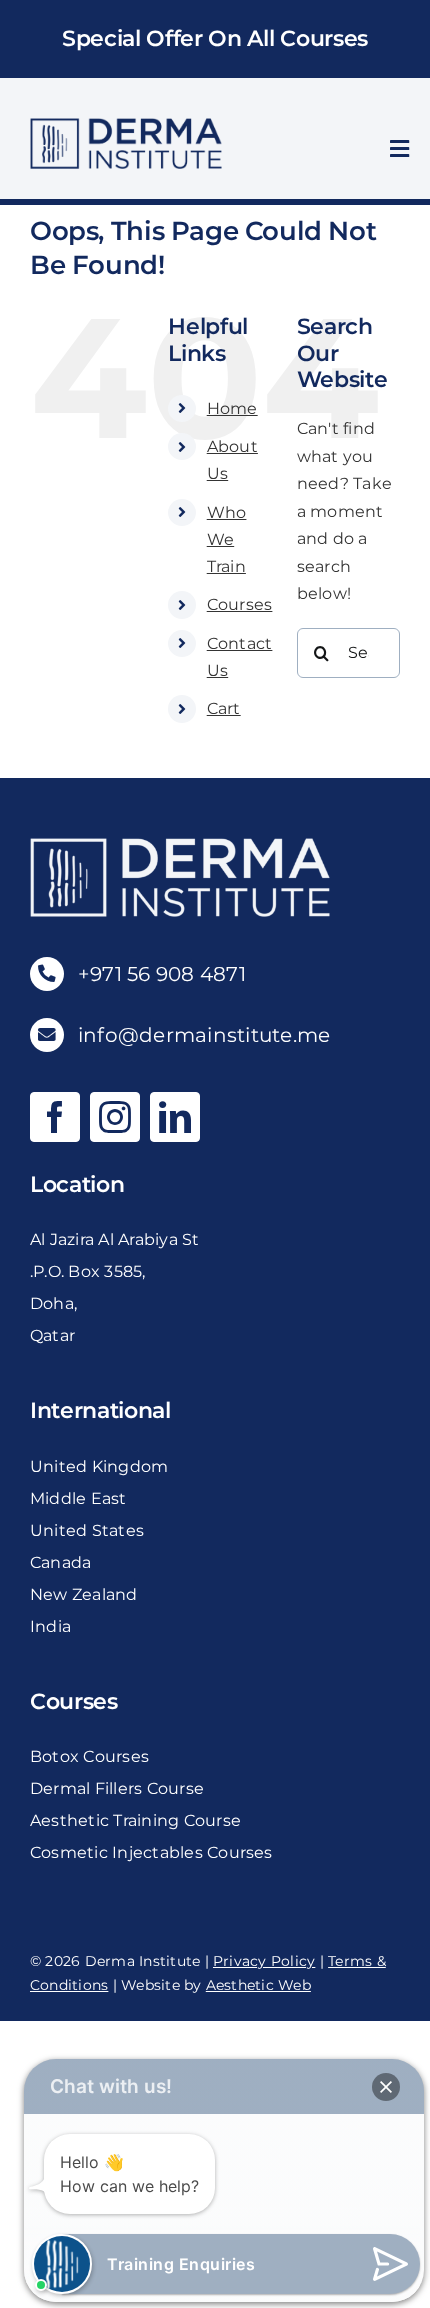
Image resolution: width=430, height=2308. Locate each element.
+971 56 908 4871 (162, 974)
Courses (240, 604)
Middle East (78, 1498)
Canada (60, 1562)
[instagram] (115, 1117)
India (50, 1626)
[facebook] (55, 1117)
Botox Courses (89, 1756)
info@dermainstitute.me (204, 1035)
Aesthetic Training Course (135, 1820)
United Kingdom (99, 1466)
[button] (386, 2087)
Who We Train (227, 539)
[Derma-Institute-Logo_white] (180, 845)
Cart (224, 708)
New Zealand (84, 1594)
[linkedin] (175, 1117)
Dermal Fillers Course (117, 1788)
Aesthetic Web (258, 1985)
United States (87, 1530)
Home (232, 408)
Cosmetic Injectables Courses (151, 1852)
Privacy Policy (264, 1961)
